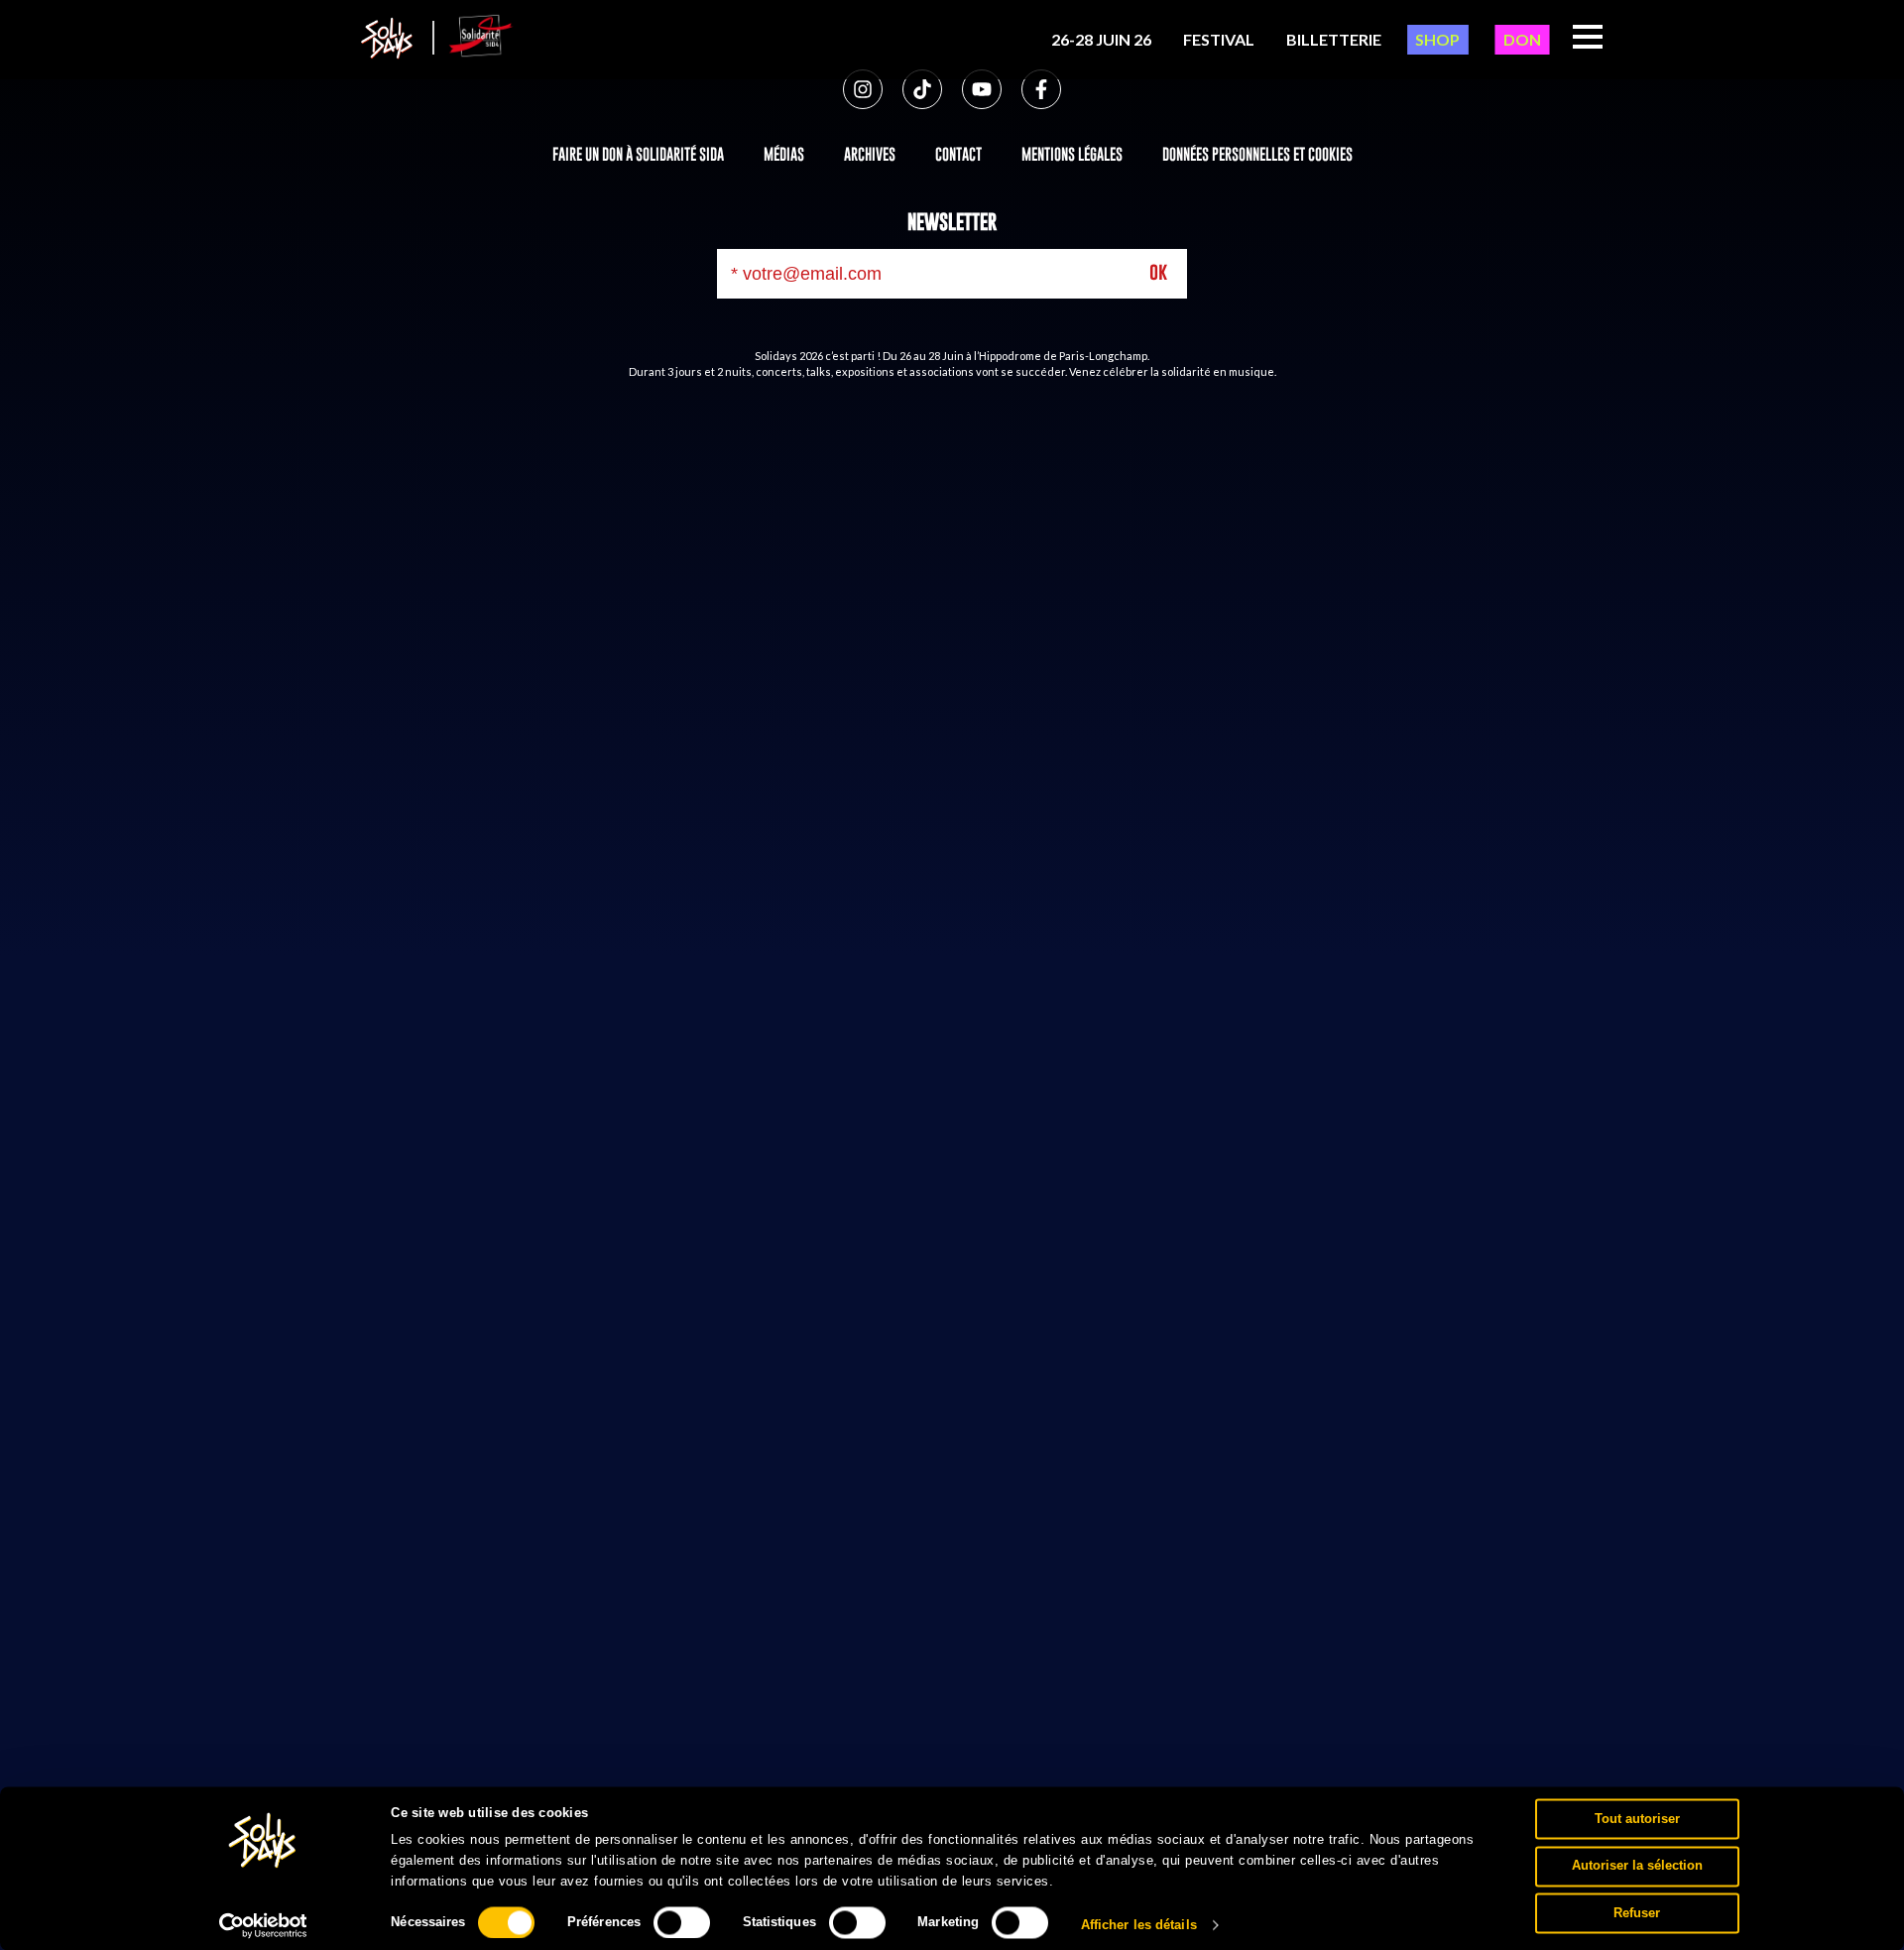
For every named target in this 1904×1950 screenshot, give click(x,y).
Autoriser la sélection (1637, 1865)
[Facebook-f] (1041, 89)
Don (1522, 39)
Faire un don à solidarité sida (638, 154)
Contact (958, 154)
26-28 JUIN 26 (1101, 39)
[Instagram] (863, 89)
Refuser (1637, 1913)
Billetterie (1334, 39)
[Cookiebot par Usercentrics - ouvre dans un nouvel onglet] (263, 1925)
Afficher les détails (1139, 1925)
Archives (870, 154)
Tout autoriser (1637, 1819)
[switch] (682, 1922)
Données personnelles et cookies (1257, 154)
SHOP (1437, 39)
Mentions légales (1072, 154)
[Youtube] (982, 89)
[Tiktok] (922, 89)
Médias (784, 154)
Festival (1219, 39)
